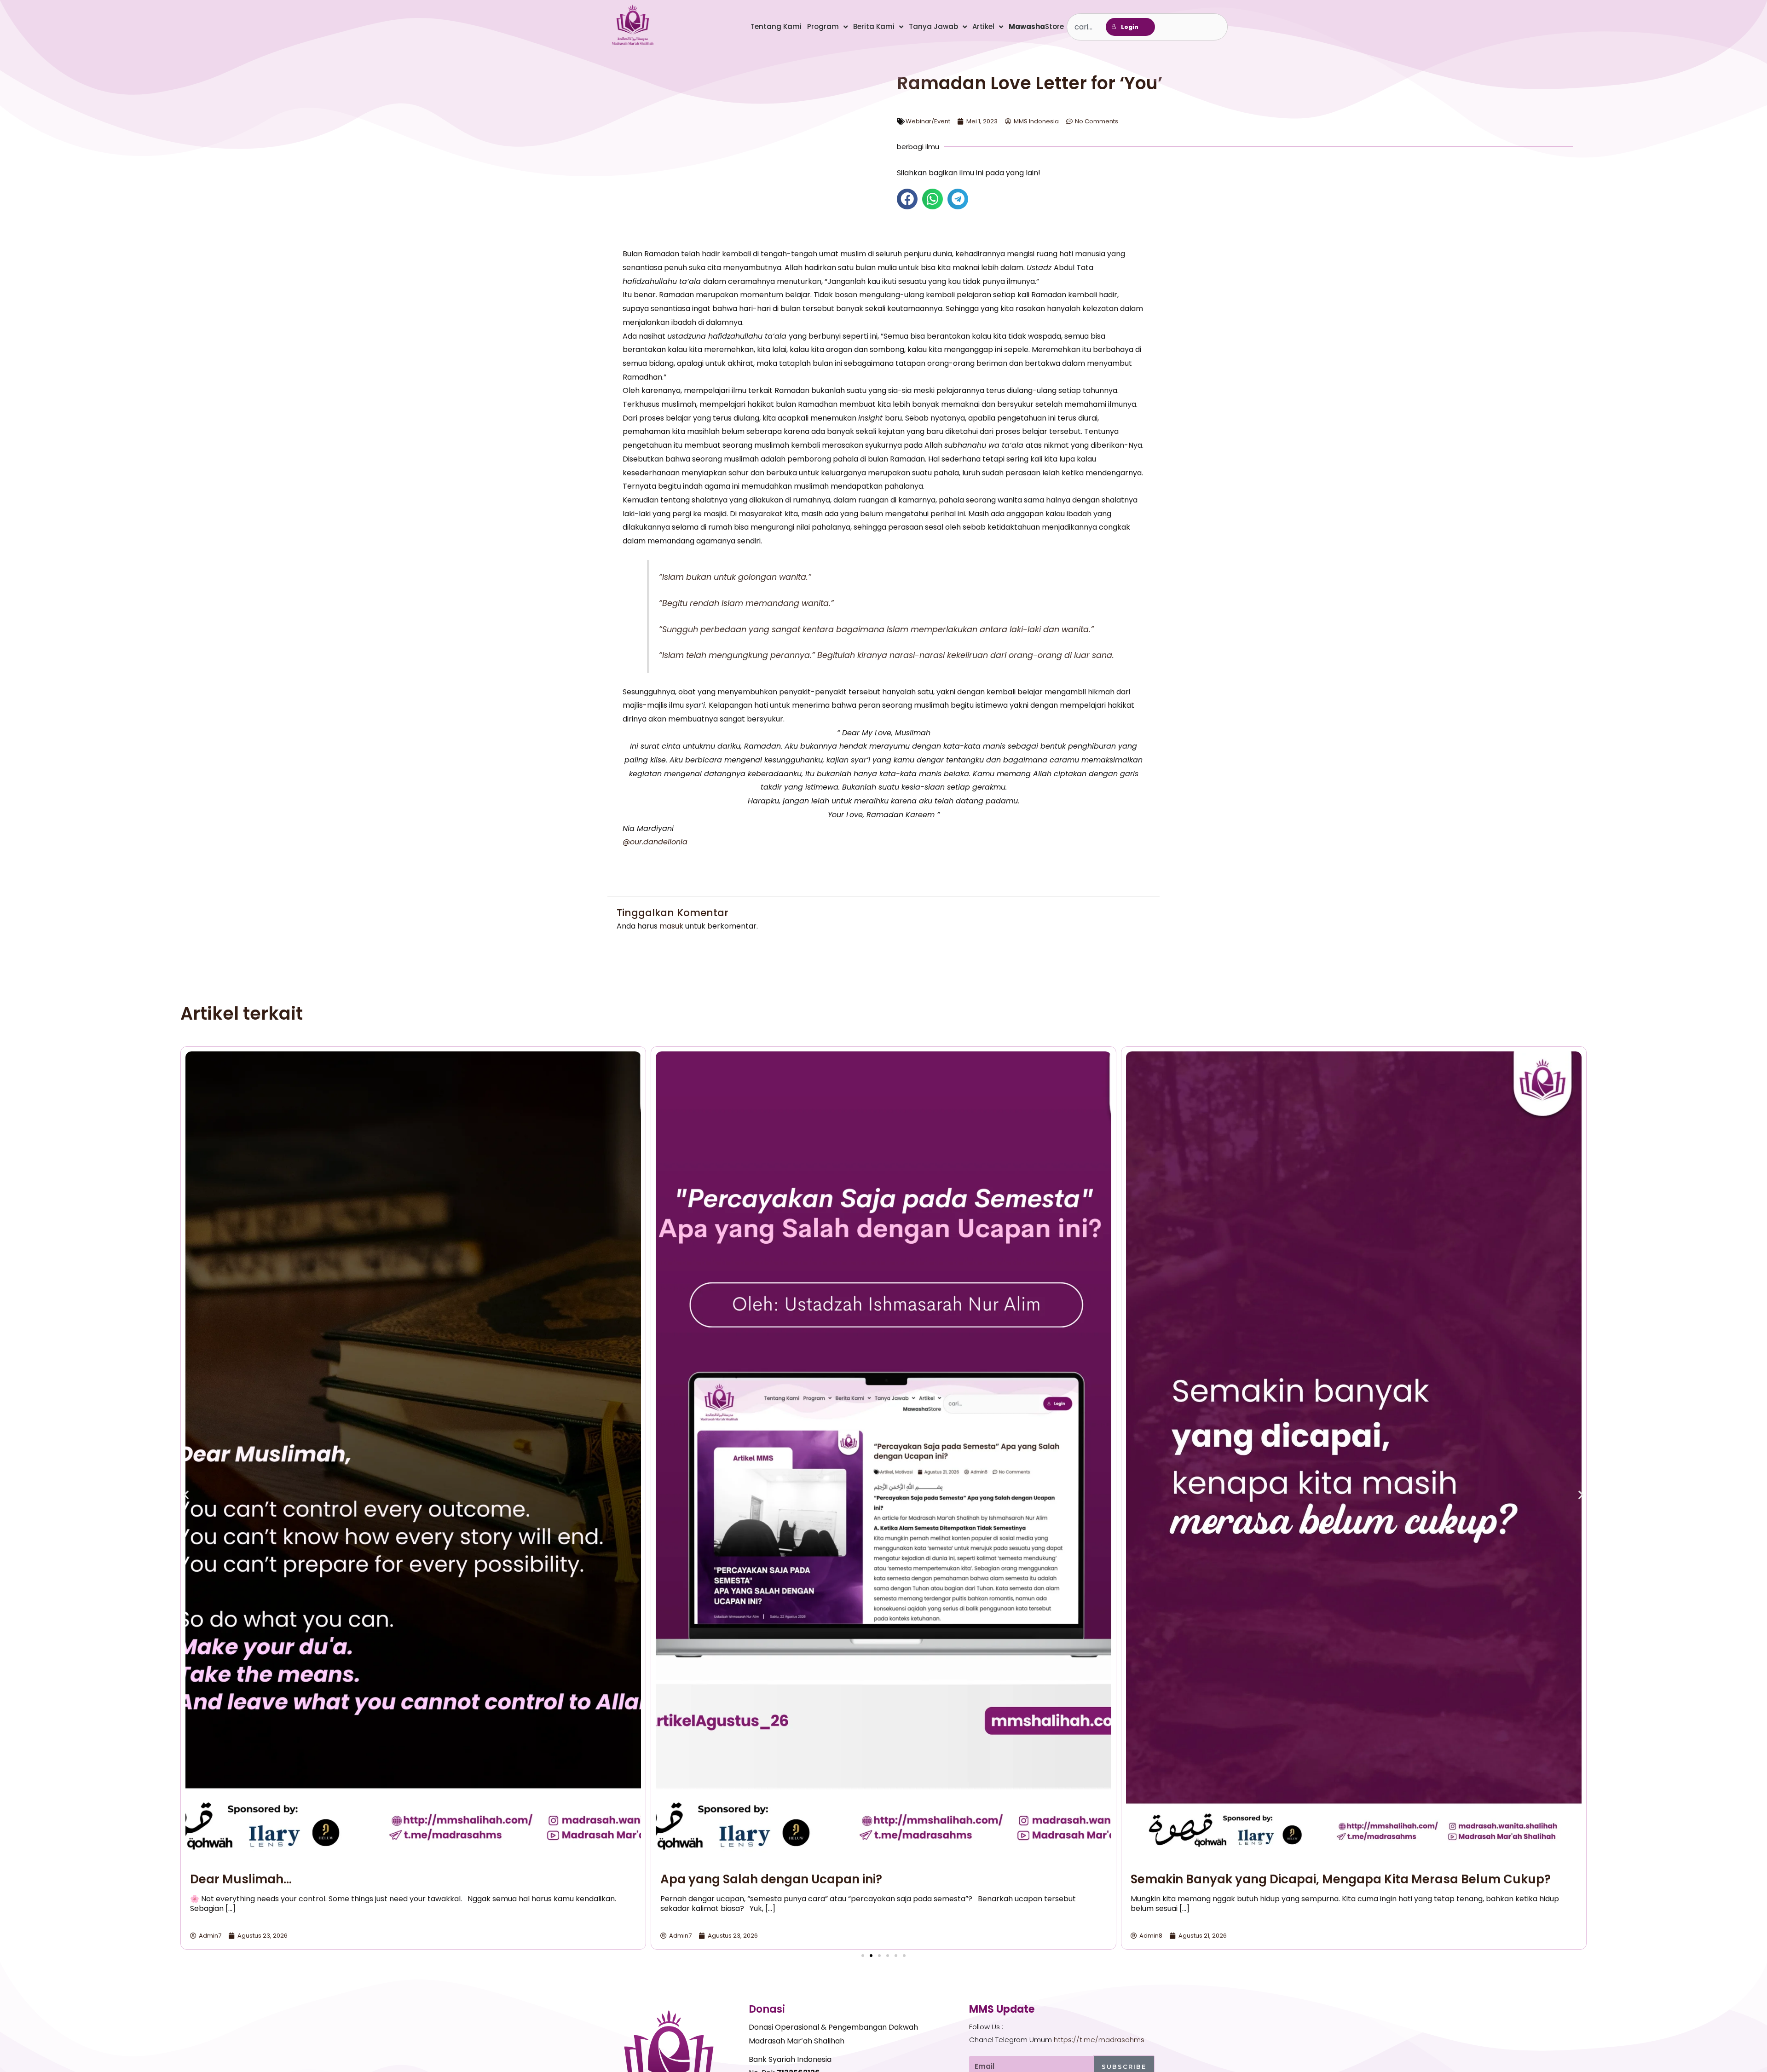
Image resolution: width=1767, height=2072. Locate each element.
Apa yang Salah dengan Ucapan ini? (771, 1879)
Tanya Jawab (933, 26)
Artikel (983, 26)
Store (1036, 26)
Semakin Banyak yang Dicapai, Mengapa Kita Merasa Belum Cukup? (1341, 1879)
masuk (671, 926)
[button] (907, 199)
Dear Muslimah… (241, 1879)
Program (823, 26)
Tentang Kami (776, 26)
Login (1130, 27)
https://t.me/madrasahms (1099, 2040)
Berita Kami (874, 26)
